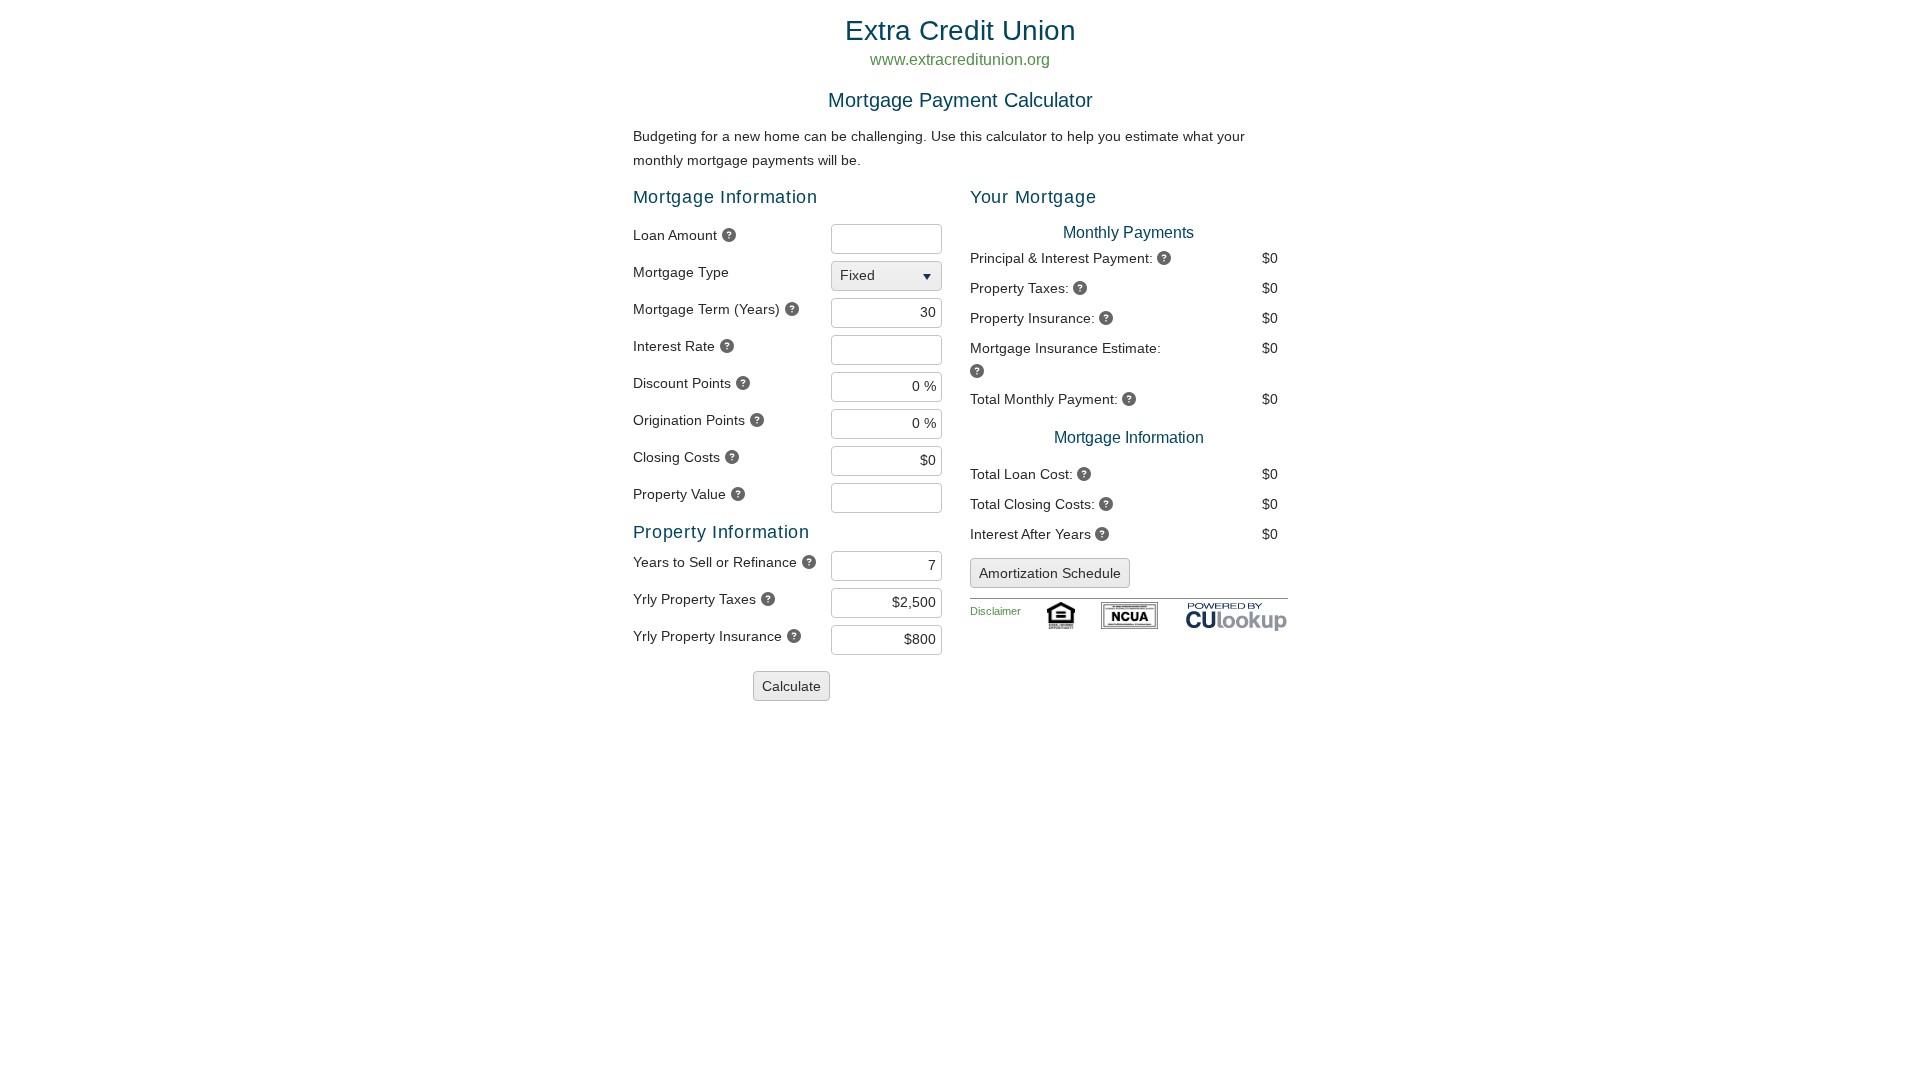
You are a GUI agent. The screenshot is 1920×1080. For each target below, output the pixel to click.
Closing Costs (676, 457)
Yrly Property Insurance (707, 636)
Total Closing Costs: (1032, 504)
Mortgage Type (681, 272)
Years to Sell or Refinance (715, 562)
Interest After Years (1030, 534)
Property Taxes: (1019, 288)
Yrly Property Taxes (694, 599)
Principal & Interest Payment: (1061, 258)
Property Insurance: (1032, 318)
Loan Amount (675, 235)
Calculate (791, 686)
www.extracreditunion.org (960, 59)
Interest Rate (674, 346)
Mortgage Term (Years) (706, 309)
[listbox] (889, 276)
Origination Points (689, 420)
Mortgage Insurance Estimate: (1065, 348)
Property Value (679, 494)
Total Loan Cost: (1021, 474)
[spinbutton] (886, 239)
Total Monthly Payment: (1044, 399)
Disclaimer (995, 611)
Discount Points (682, 383)
